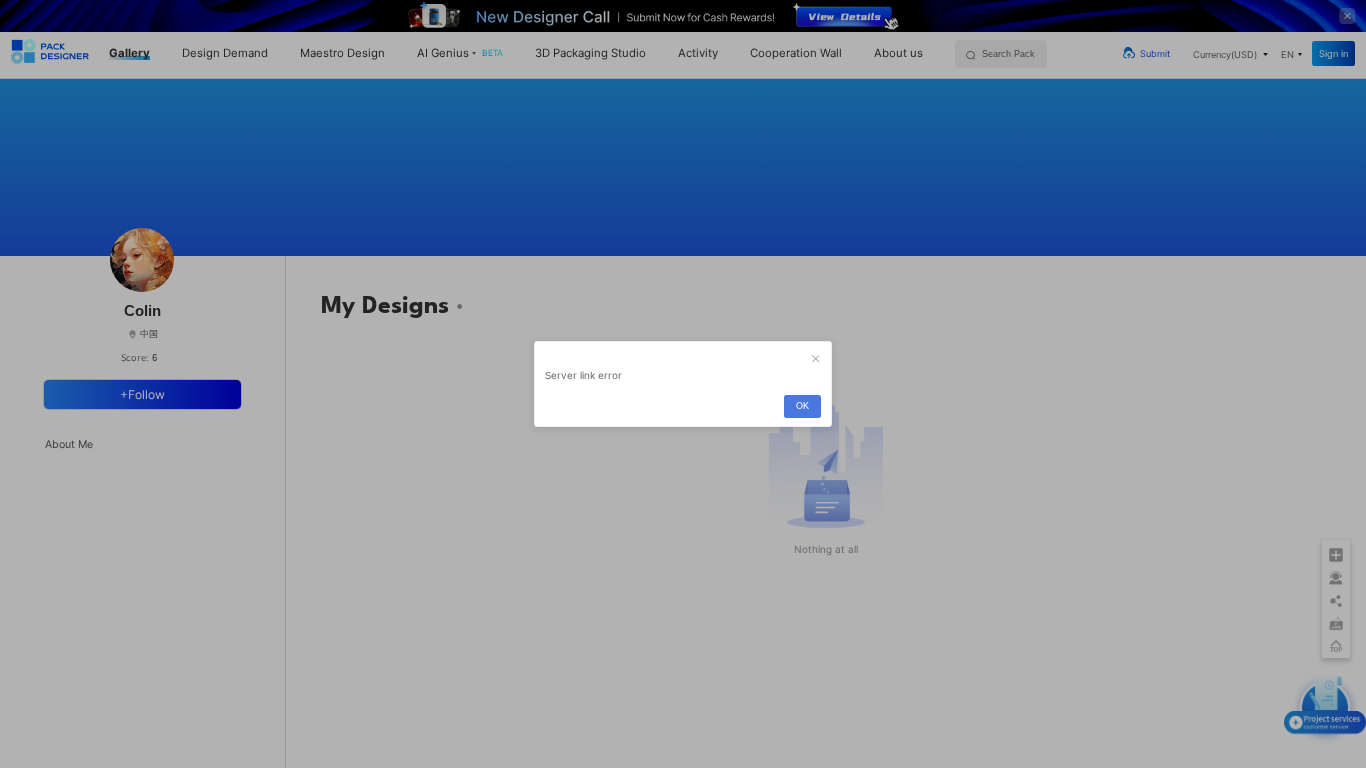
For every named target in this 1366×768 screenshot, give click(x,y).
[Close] (815, 359)
